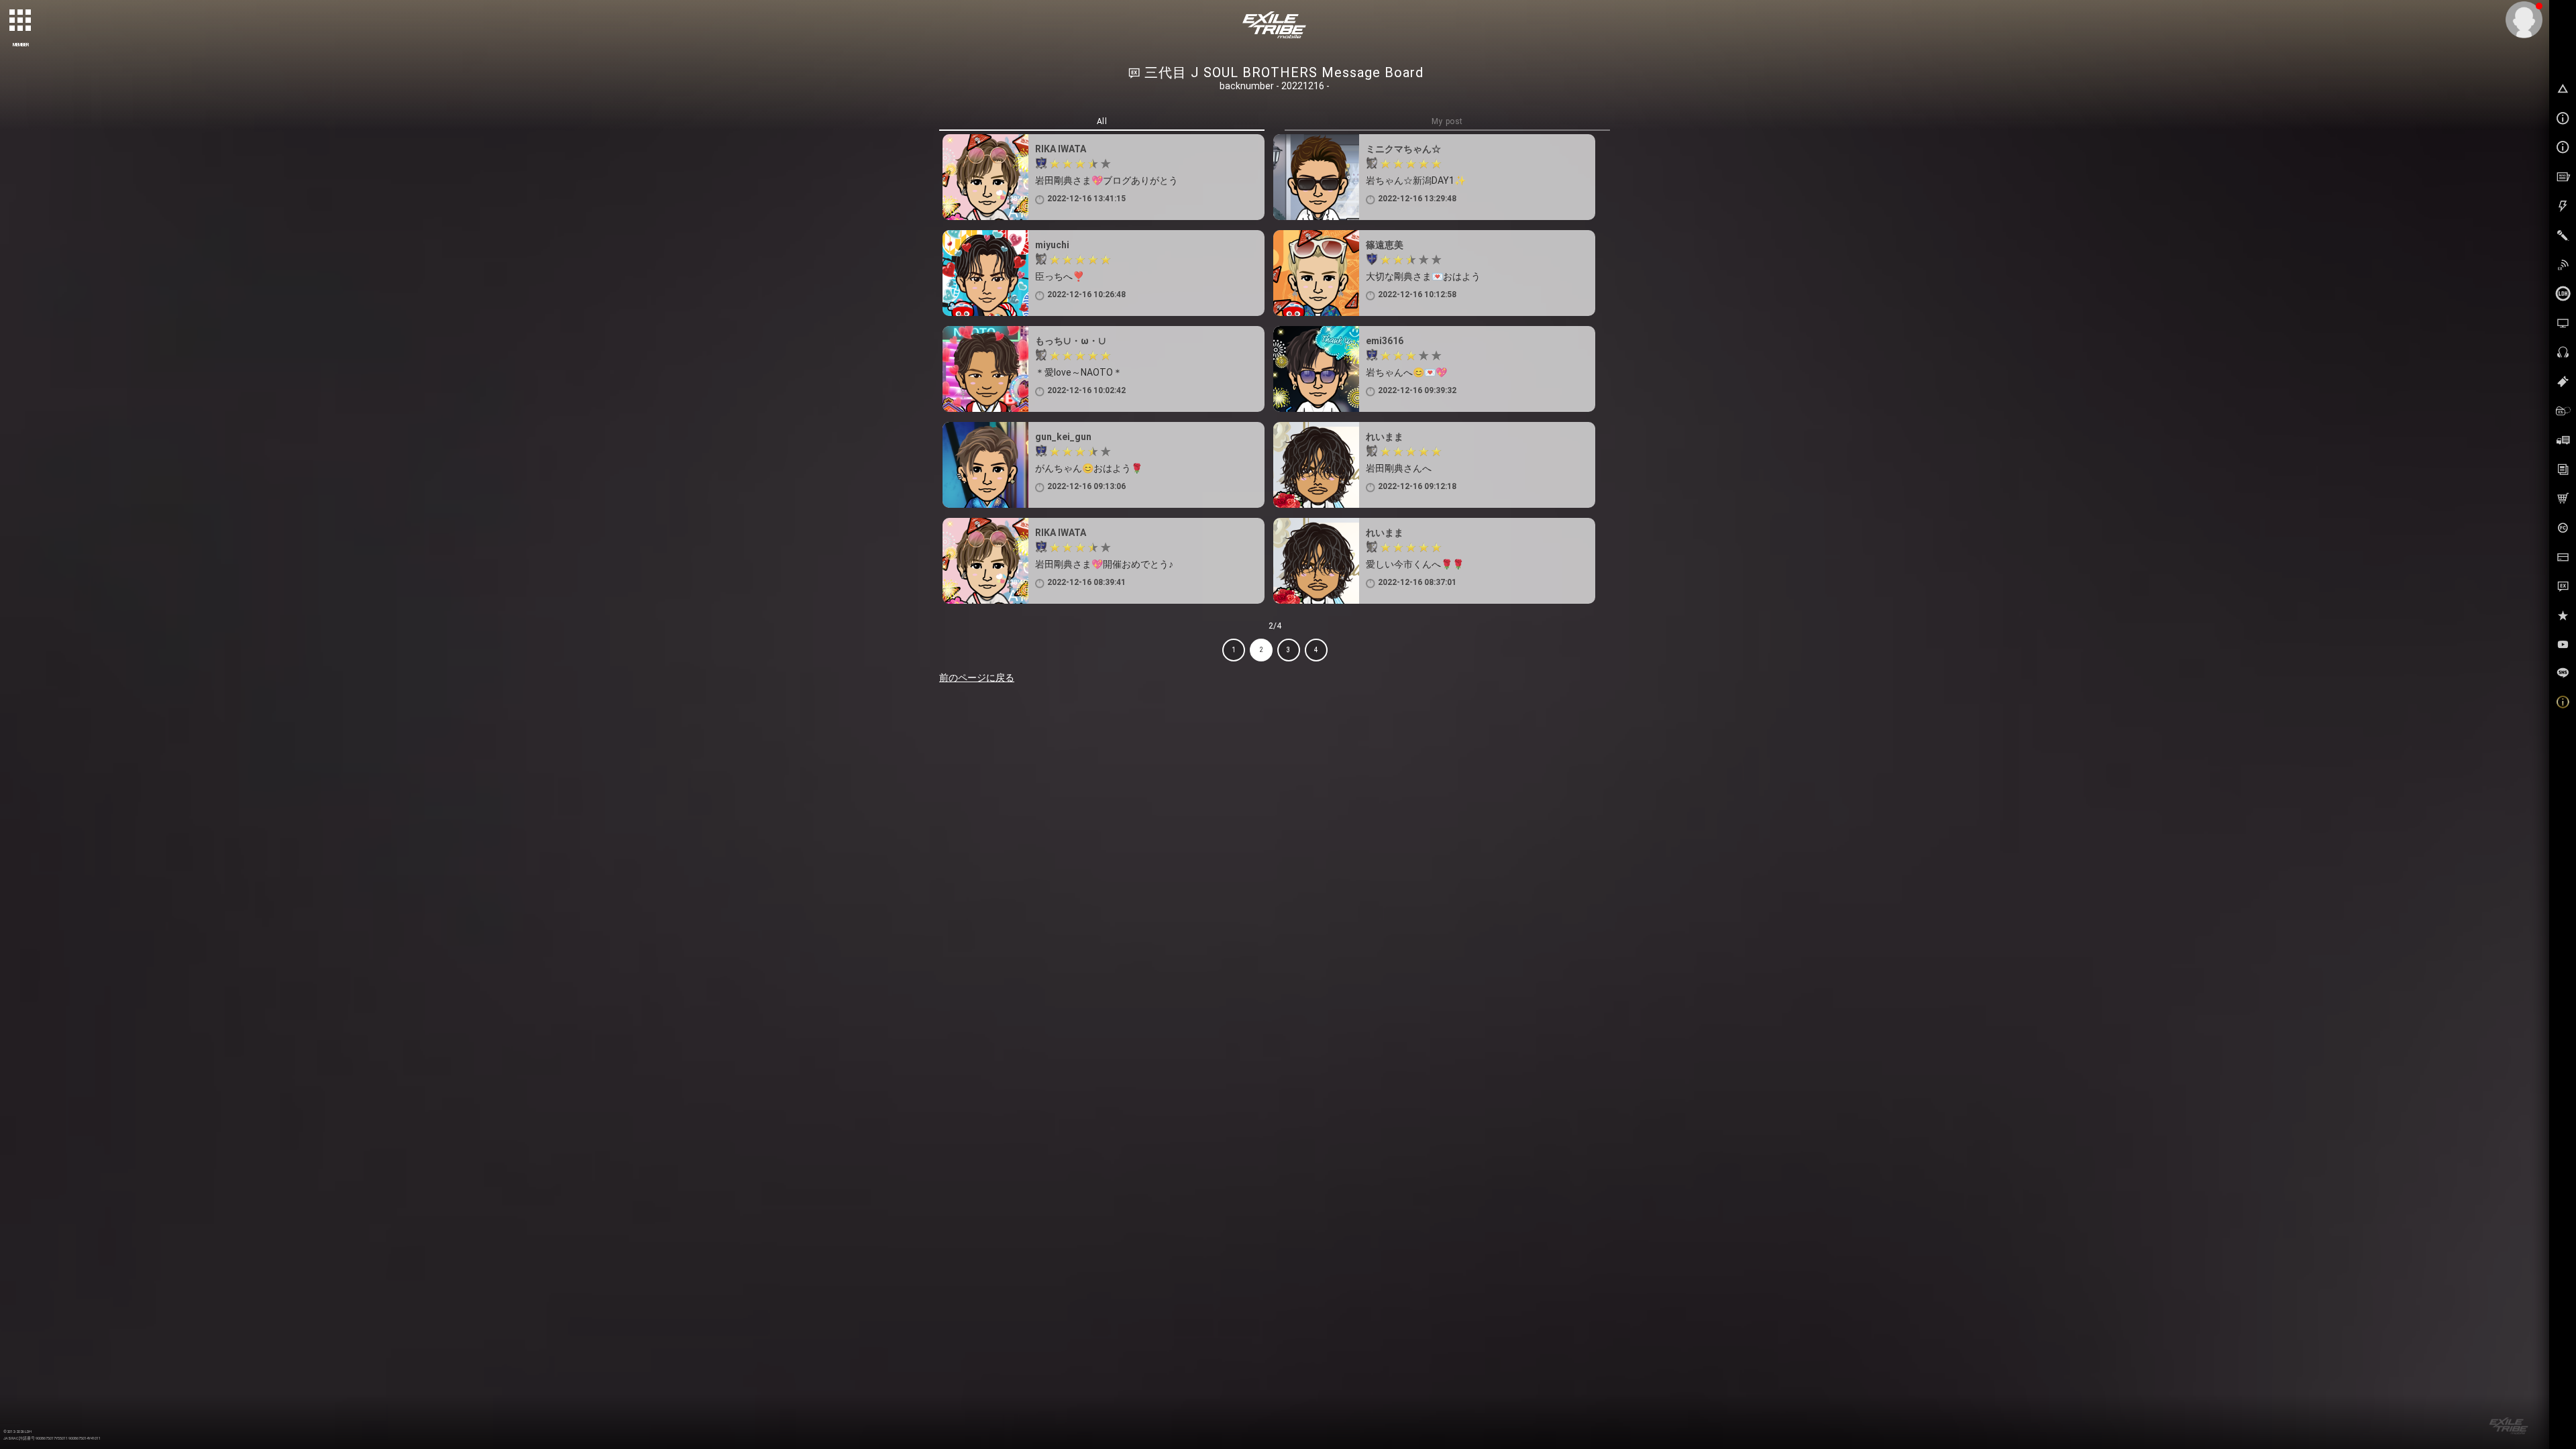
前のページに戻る (977, 678)
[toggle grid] (21, 21)
